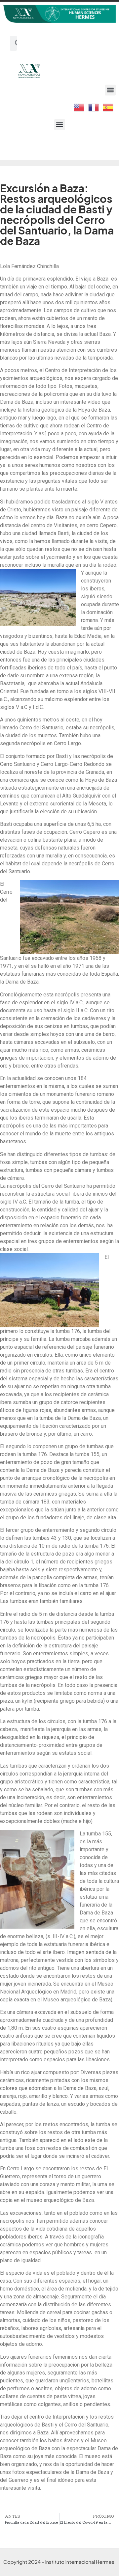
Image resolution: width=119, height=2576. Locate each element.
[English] (79, 107)
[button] (110, 90)
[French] (94, 107)
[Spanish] (108, 107)
